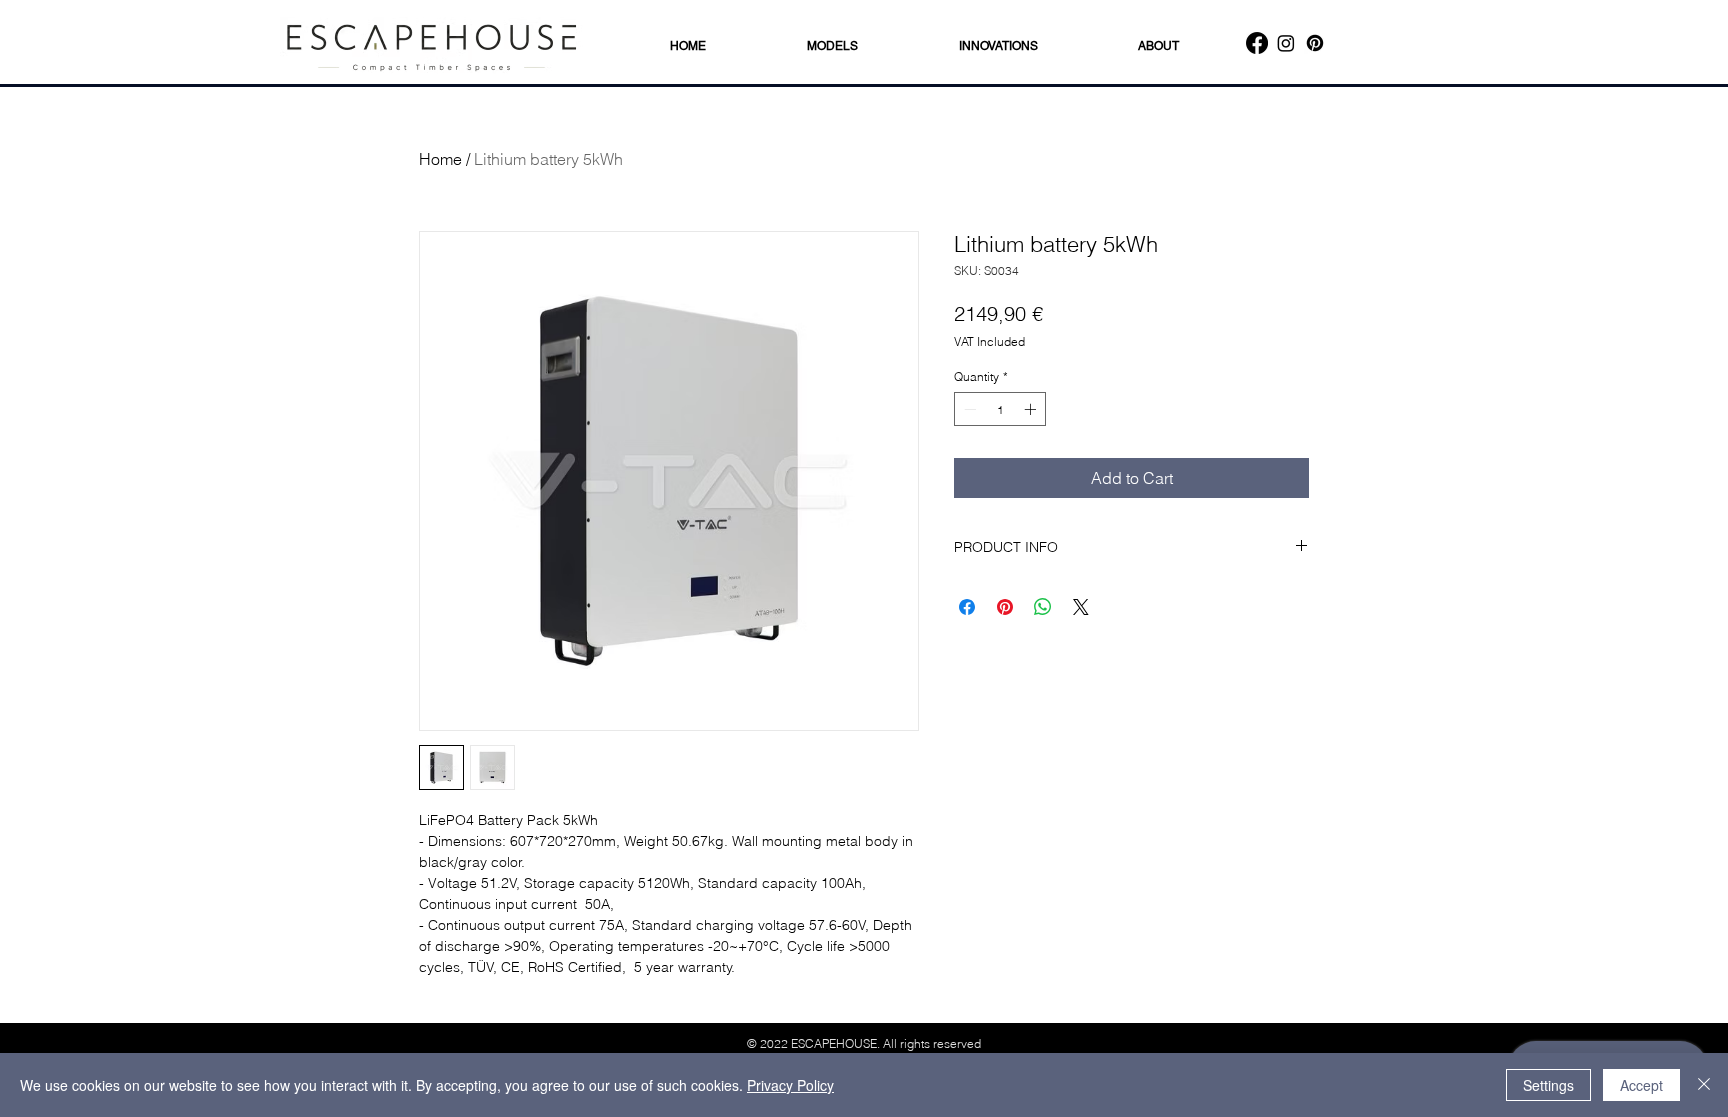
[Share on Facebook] (967, 607)
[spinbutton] (1000, 409)
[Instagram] (1286, 43)
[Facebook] (1257, 43)
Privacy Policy (790, 1085)
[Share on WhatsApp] (1043, 607)
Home (440, 159)
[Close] (1704, 1085)
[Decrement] (968, 409)
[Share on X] (1081, 607)
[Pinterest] (1315, 43)
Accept (1641, 1085)
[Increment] (1032, 409)
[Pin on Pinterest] (1005, 607)
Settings (1548, 1085)
